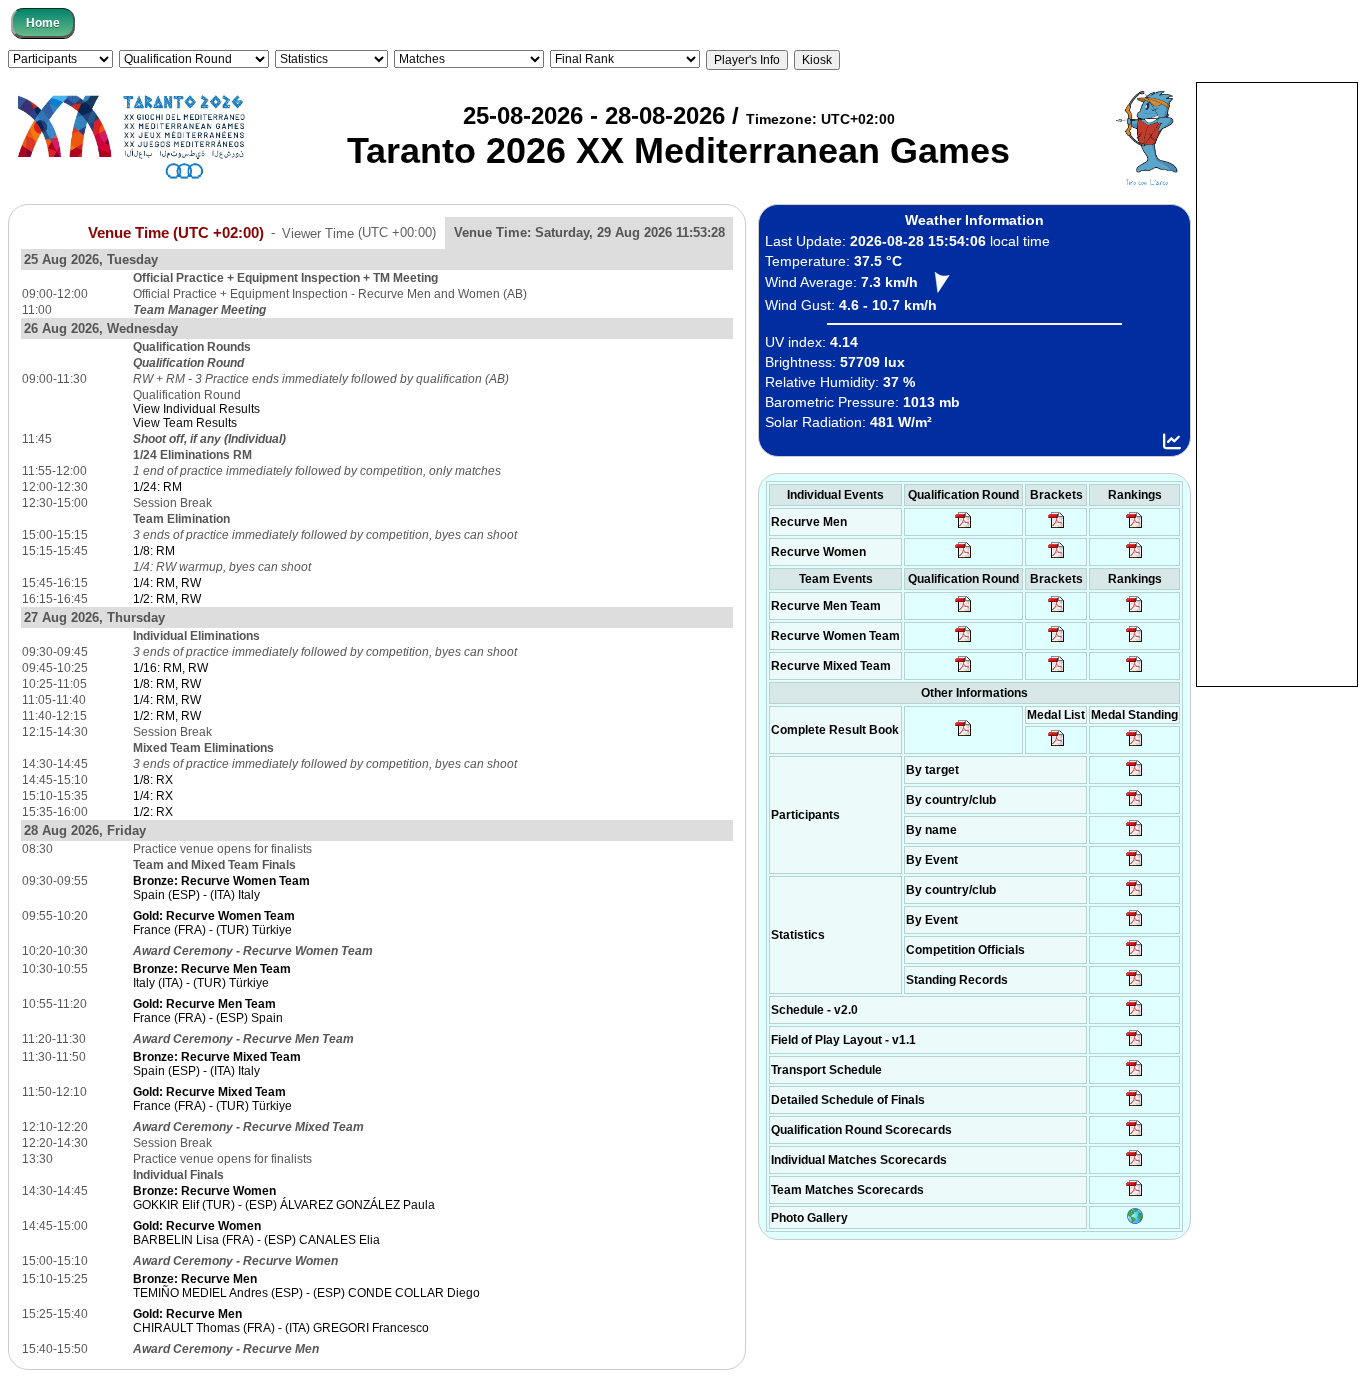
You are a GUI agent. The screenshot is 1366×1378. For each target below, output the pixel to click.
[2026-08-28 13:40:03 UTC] (1056, 527)
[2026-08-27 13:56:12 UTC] (1134, 1105)
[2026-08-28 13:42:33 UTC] (1134, 1165)
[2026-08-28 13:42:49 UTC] (1134, 1195)
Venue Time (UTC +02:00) (176, 232)
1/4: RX (153, 796)
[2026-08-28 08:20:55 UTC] (1056, 641)
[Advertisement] (1277, 383)
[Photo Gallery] (1135, 1220)
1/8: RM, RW (167, 684)
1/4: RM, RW (167, 583)
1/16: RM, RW (170, 668)
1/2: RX (153, 812)
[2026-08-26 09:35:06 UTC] (963, 671)
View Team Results (185, 423)
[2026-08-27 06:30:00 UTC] (1134, 1015)
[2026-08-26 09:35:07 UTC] (963, 641)
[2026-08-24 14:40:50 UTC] (1134, 805)
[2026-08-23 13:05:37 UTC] (1134, 775)
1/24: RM (157, 487)
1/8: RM (154, 551)
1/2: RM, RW (167, 599)
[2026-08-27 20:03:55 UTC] (1134, 1075)
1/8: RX (153, 780)
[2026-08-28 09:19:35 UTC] (1056, 611)
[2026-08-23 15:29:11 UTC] (1134, 985)
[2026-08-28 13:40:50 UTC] (963, 735)
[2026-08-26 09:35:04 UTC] (963, 611)
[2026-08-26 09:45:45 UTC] (1134, 1135)
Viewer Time (359, 232)
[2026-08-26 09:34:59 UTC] (963, 557)
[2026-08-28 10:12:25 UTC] (1056, 671)
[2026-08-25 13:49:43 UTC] (1134, 955)
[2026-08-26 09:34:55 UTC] (963, 527)
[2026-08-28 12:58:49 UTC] (1056, 557)
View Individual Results (196, 409)
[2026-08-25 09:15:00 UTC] (1134, 1045)
